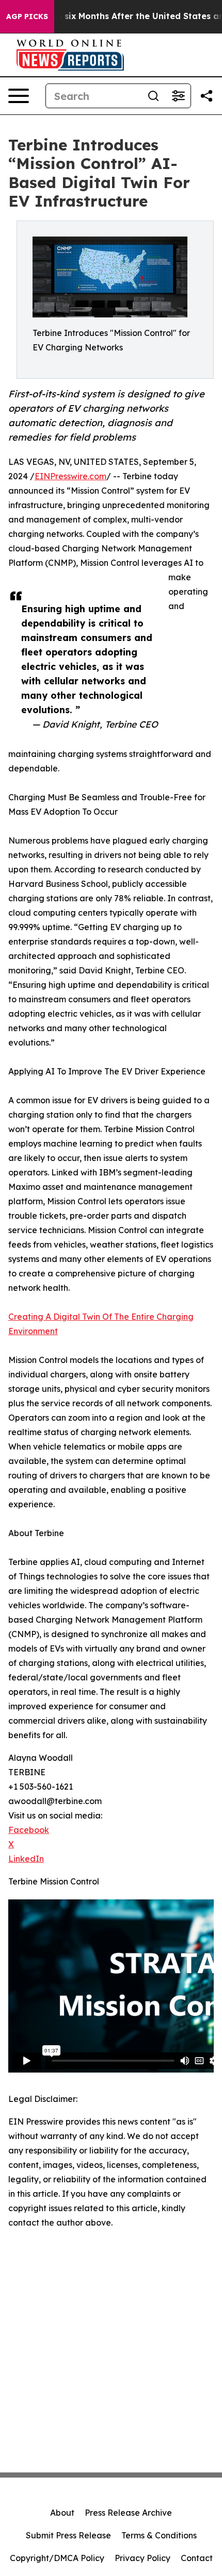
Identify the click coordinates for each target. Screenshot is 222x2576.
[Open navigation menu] (19, 96)
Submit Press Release (68, 2535)
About (62, 2513)
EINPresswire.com (70, 476)
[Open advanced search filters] (178, 96)
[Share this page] (207, 96)
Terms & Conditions (159, 2535)
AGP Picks (27, 16)
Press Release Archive (128, 2513)
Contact (197, 2558)
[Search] (153, 96)
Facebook (29, 1830)
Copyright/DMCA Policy (57, 2558)
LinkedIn (26, 1859)
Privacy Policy (142, 2558)
